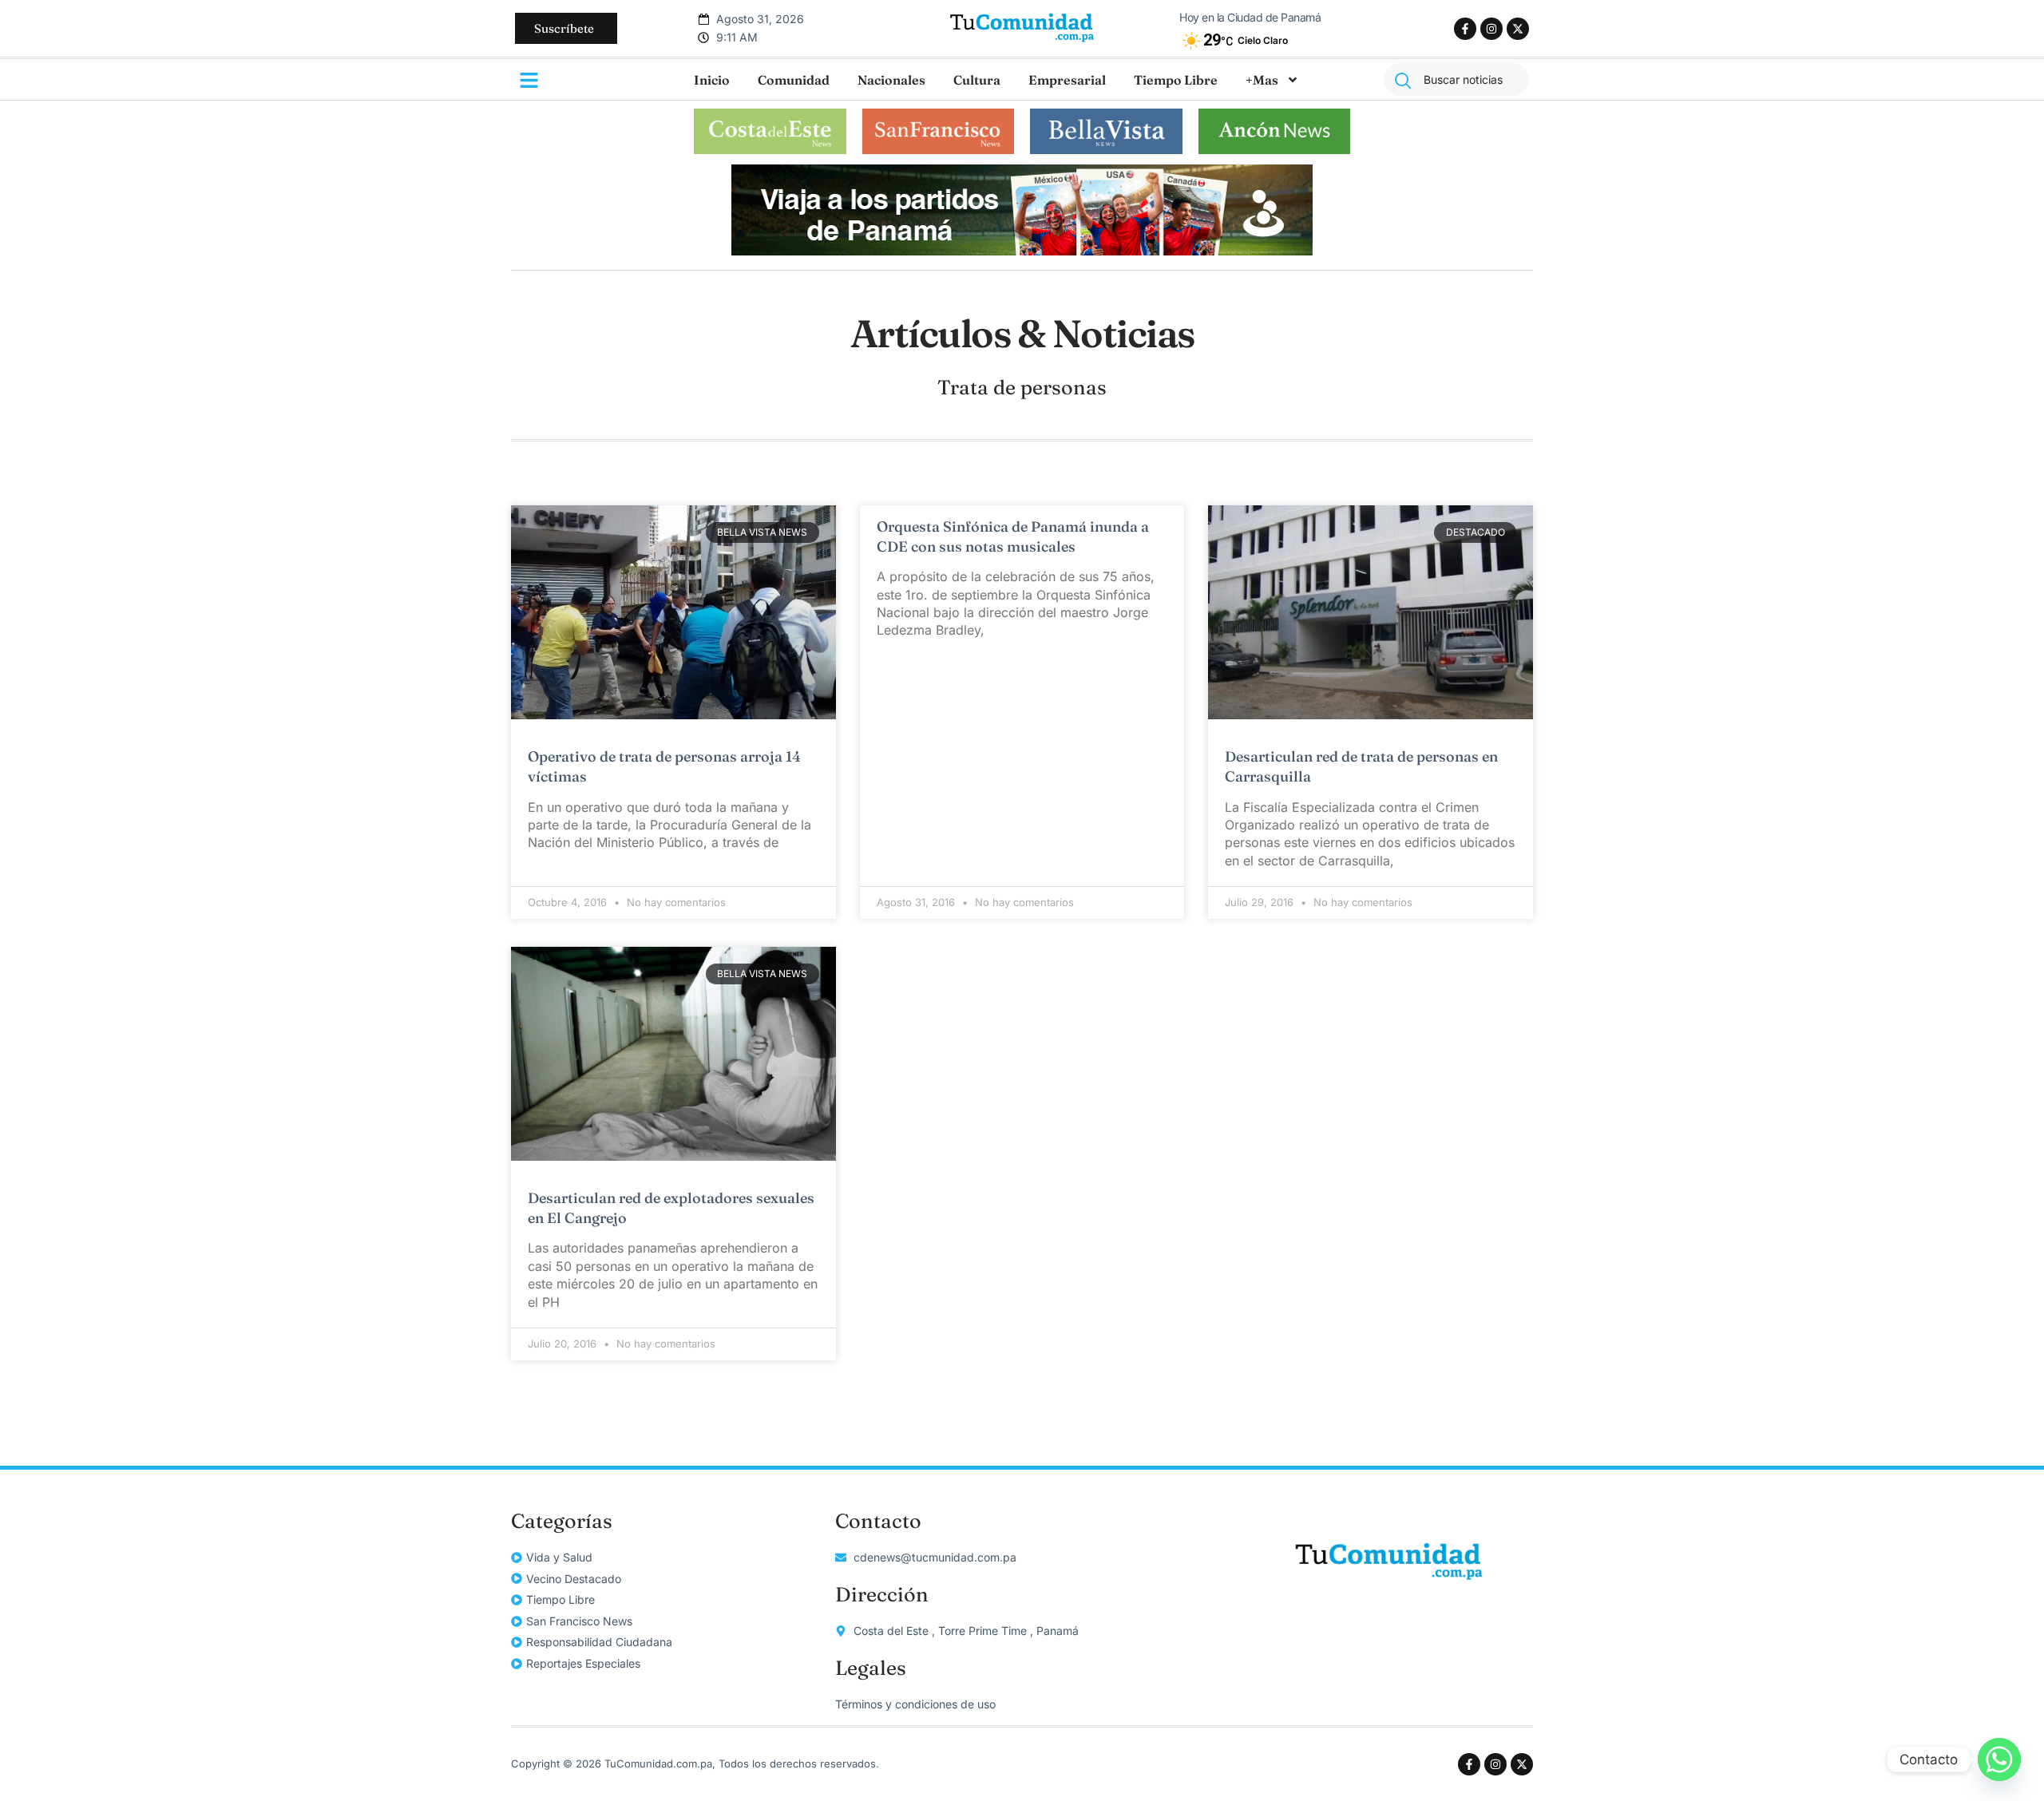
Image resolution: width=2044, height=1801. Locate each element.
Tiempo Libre (1176, 80)
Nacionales (891, 80)
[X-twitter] (1518, 29)
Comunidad (794, 80)
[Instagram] (1491, 29)
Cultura (977, 80)
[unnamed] (1022, 251)
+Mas (1262, 80)
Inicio (712, 80)
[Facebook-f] (1465, 29)
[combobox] (1456, 79)
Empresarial (1067, 80)
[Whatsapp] (1999, 1759)
